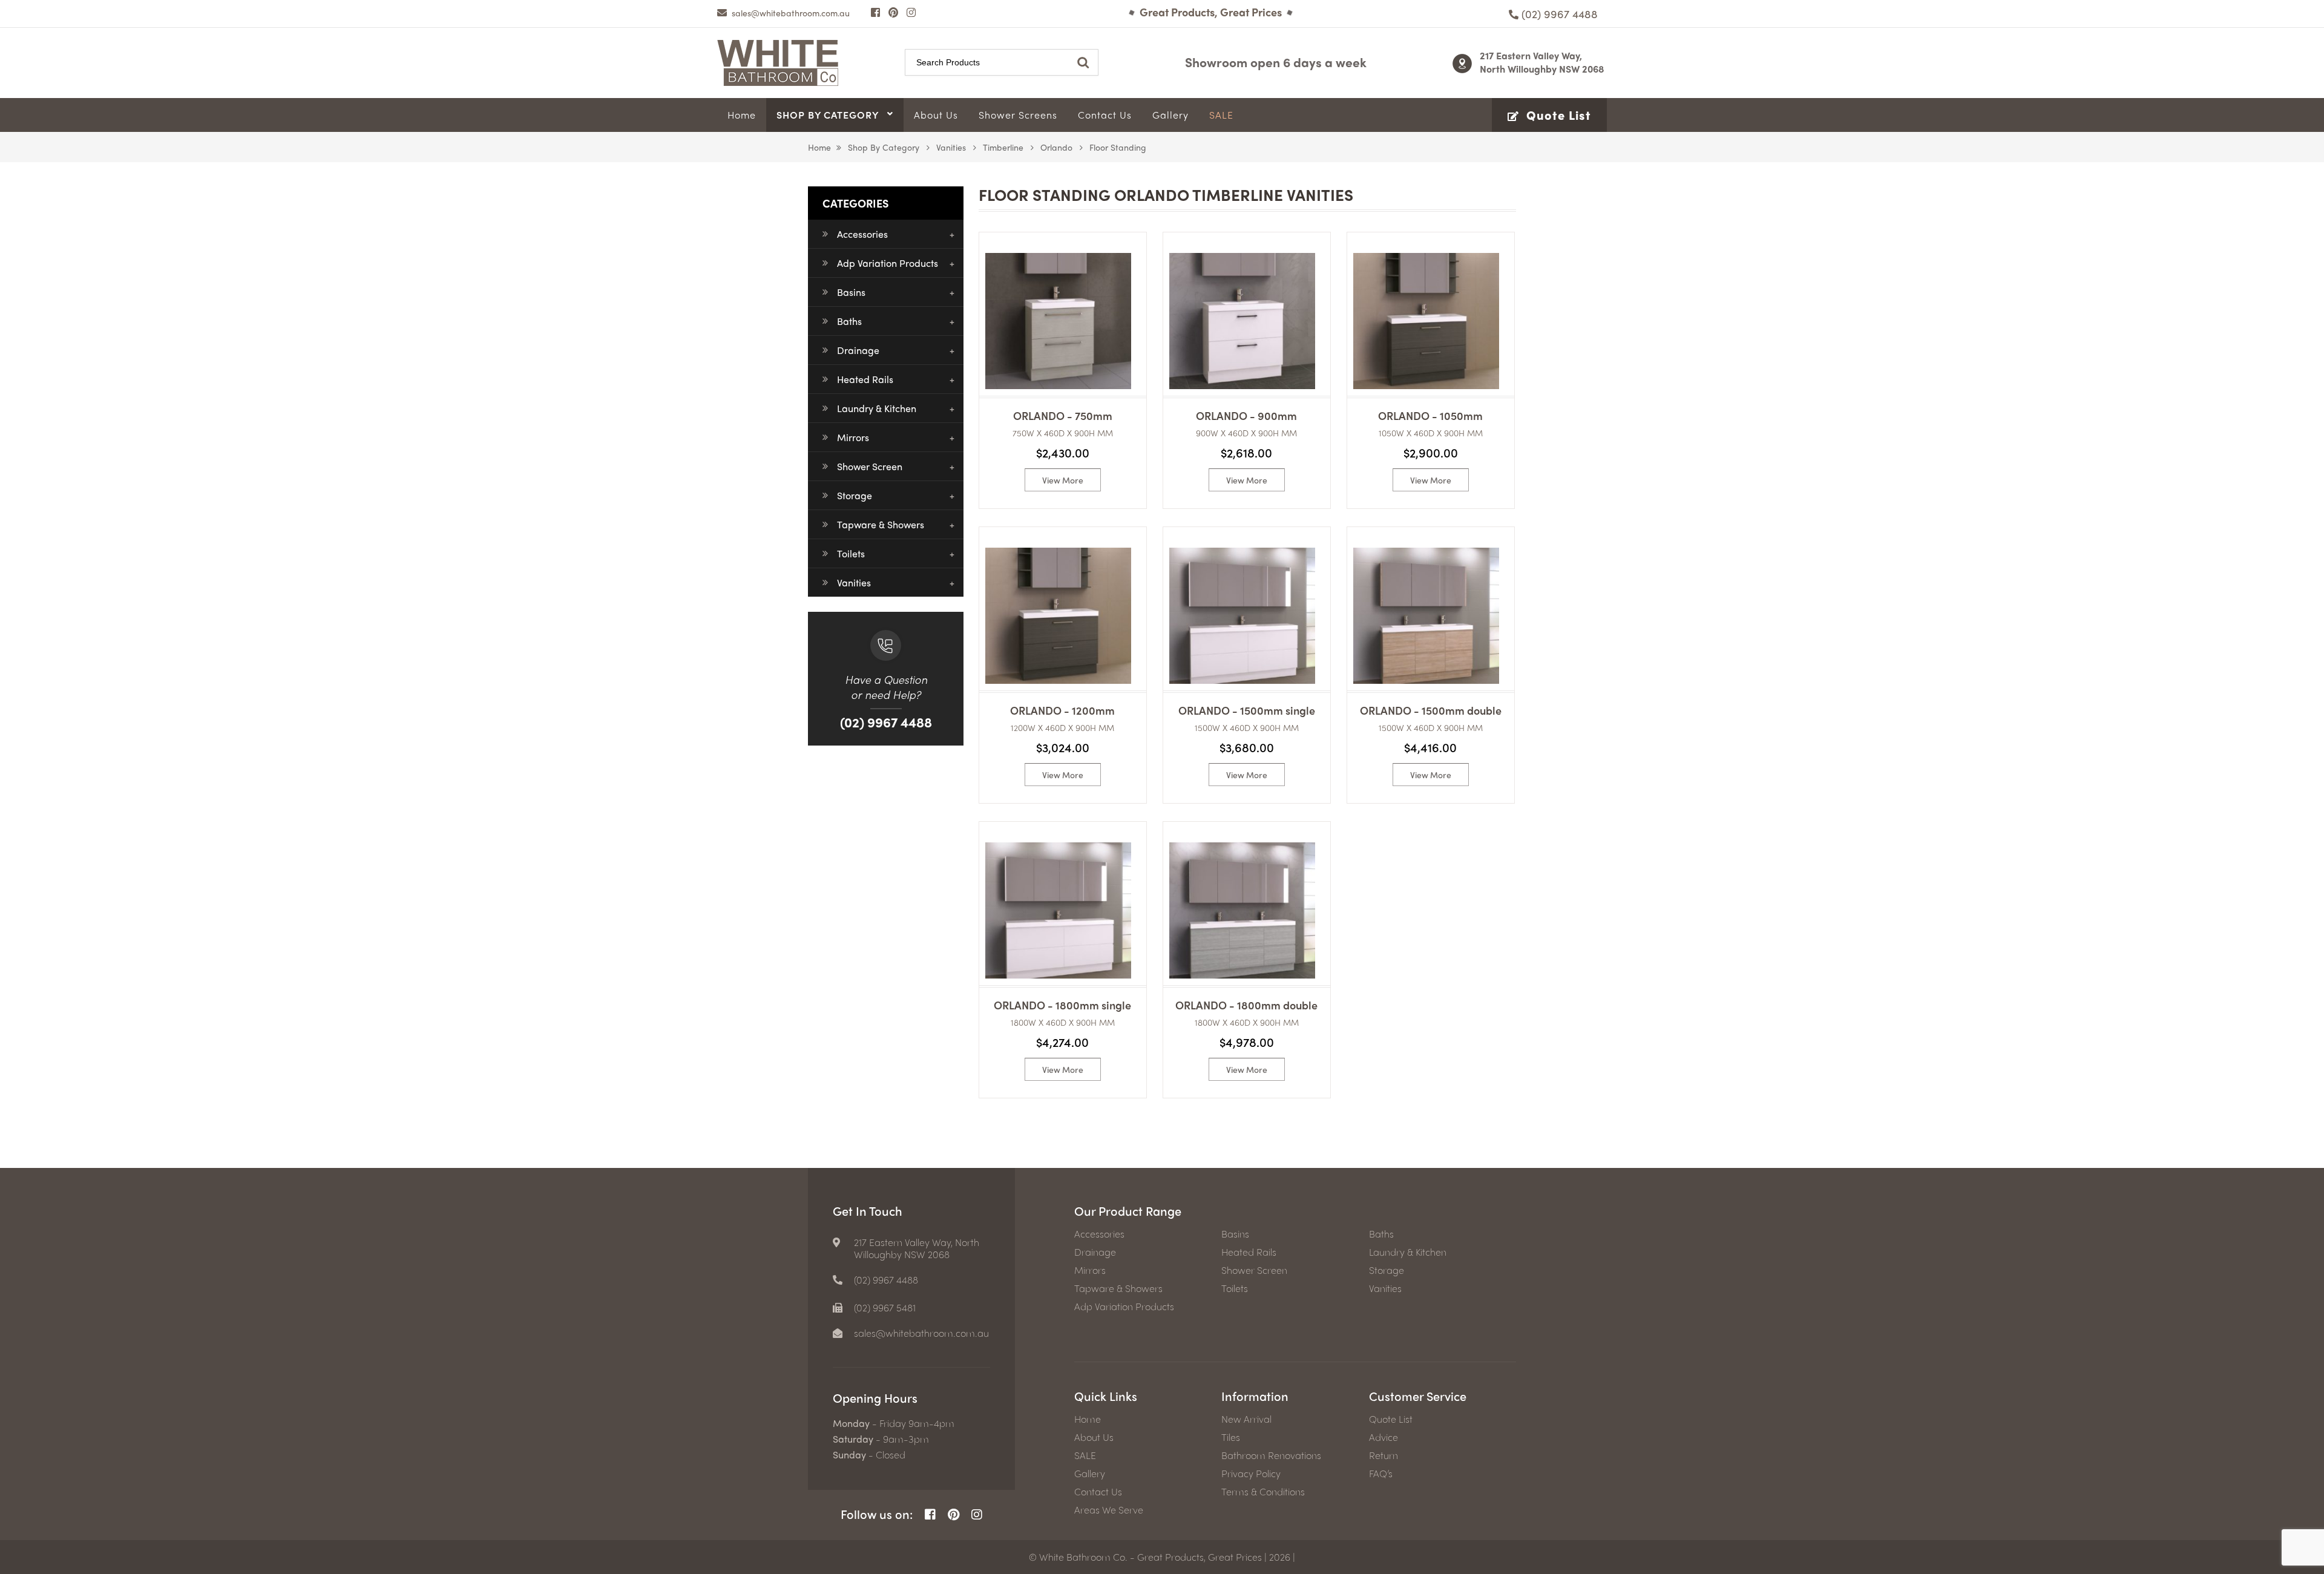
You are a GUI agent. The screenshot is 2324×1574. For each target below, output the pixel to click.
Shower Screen (870, 466)
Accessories (862, 234)
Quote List (1391, 1419)
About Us (1094, 1437)
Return (1384, 1455)
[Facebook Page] (875, 12)
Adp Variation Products (888, 263)
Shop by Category (884, 147)
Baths (849, 321)
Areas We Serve (1109, 1510)
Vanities (951, 147)
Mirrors (853, 437)
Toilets (851, 553)
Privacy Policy (1251, 1474)
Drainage (858, 350)
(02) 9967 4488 (886, 722)
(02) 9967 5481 (885, 1308)
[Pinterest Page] (893, 12)
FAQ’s (1381, 1474)
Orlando (1056, 147)
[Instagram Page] (911, 12)
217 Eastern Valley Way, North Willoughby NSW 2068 (1542, 62)
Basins (851, 292)
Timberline (1003, 147)
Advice (1384, 1437)
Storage (855, 495)
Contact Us (1098, 1492)
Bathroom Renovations (1271, 1455)
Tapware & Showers (881, 524)
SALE (1085, 1455)
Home (819, 147)
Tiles (1231, 1437)
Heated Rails (865, 379)
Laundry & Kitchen (877, 408)
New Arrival (1246, 1419)
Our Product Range (1128, 1211)
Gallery (1090, 1474)
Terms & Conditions (1263, 1492)
